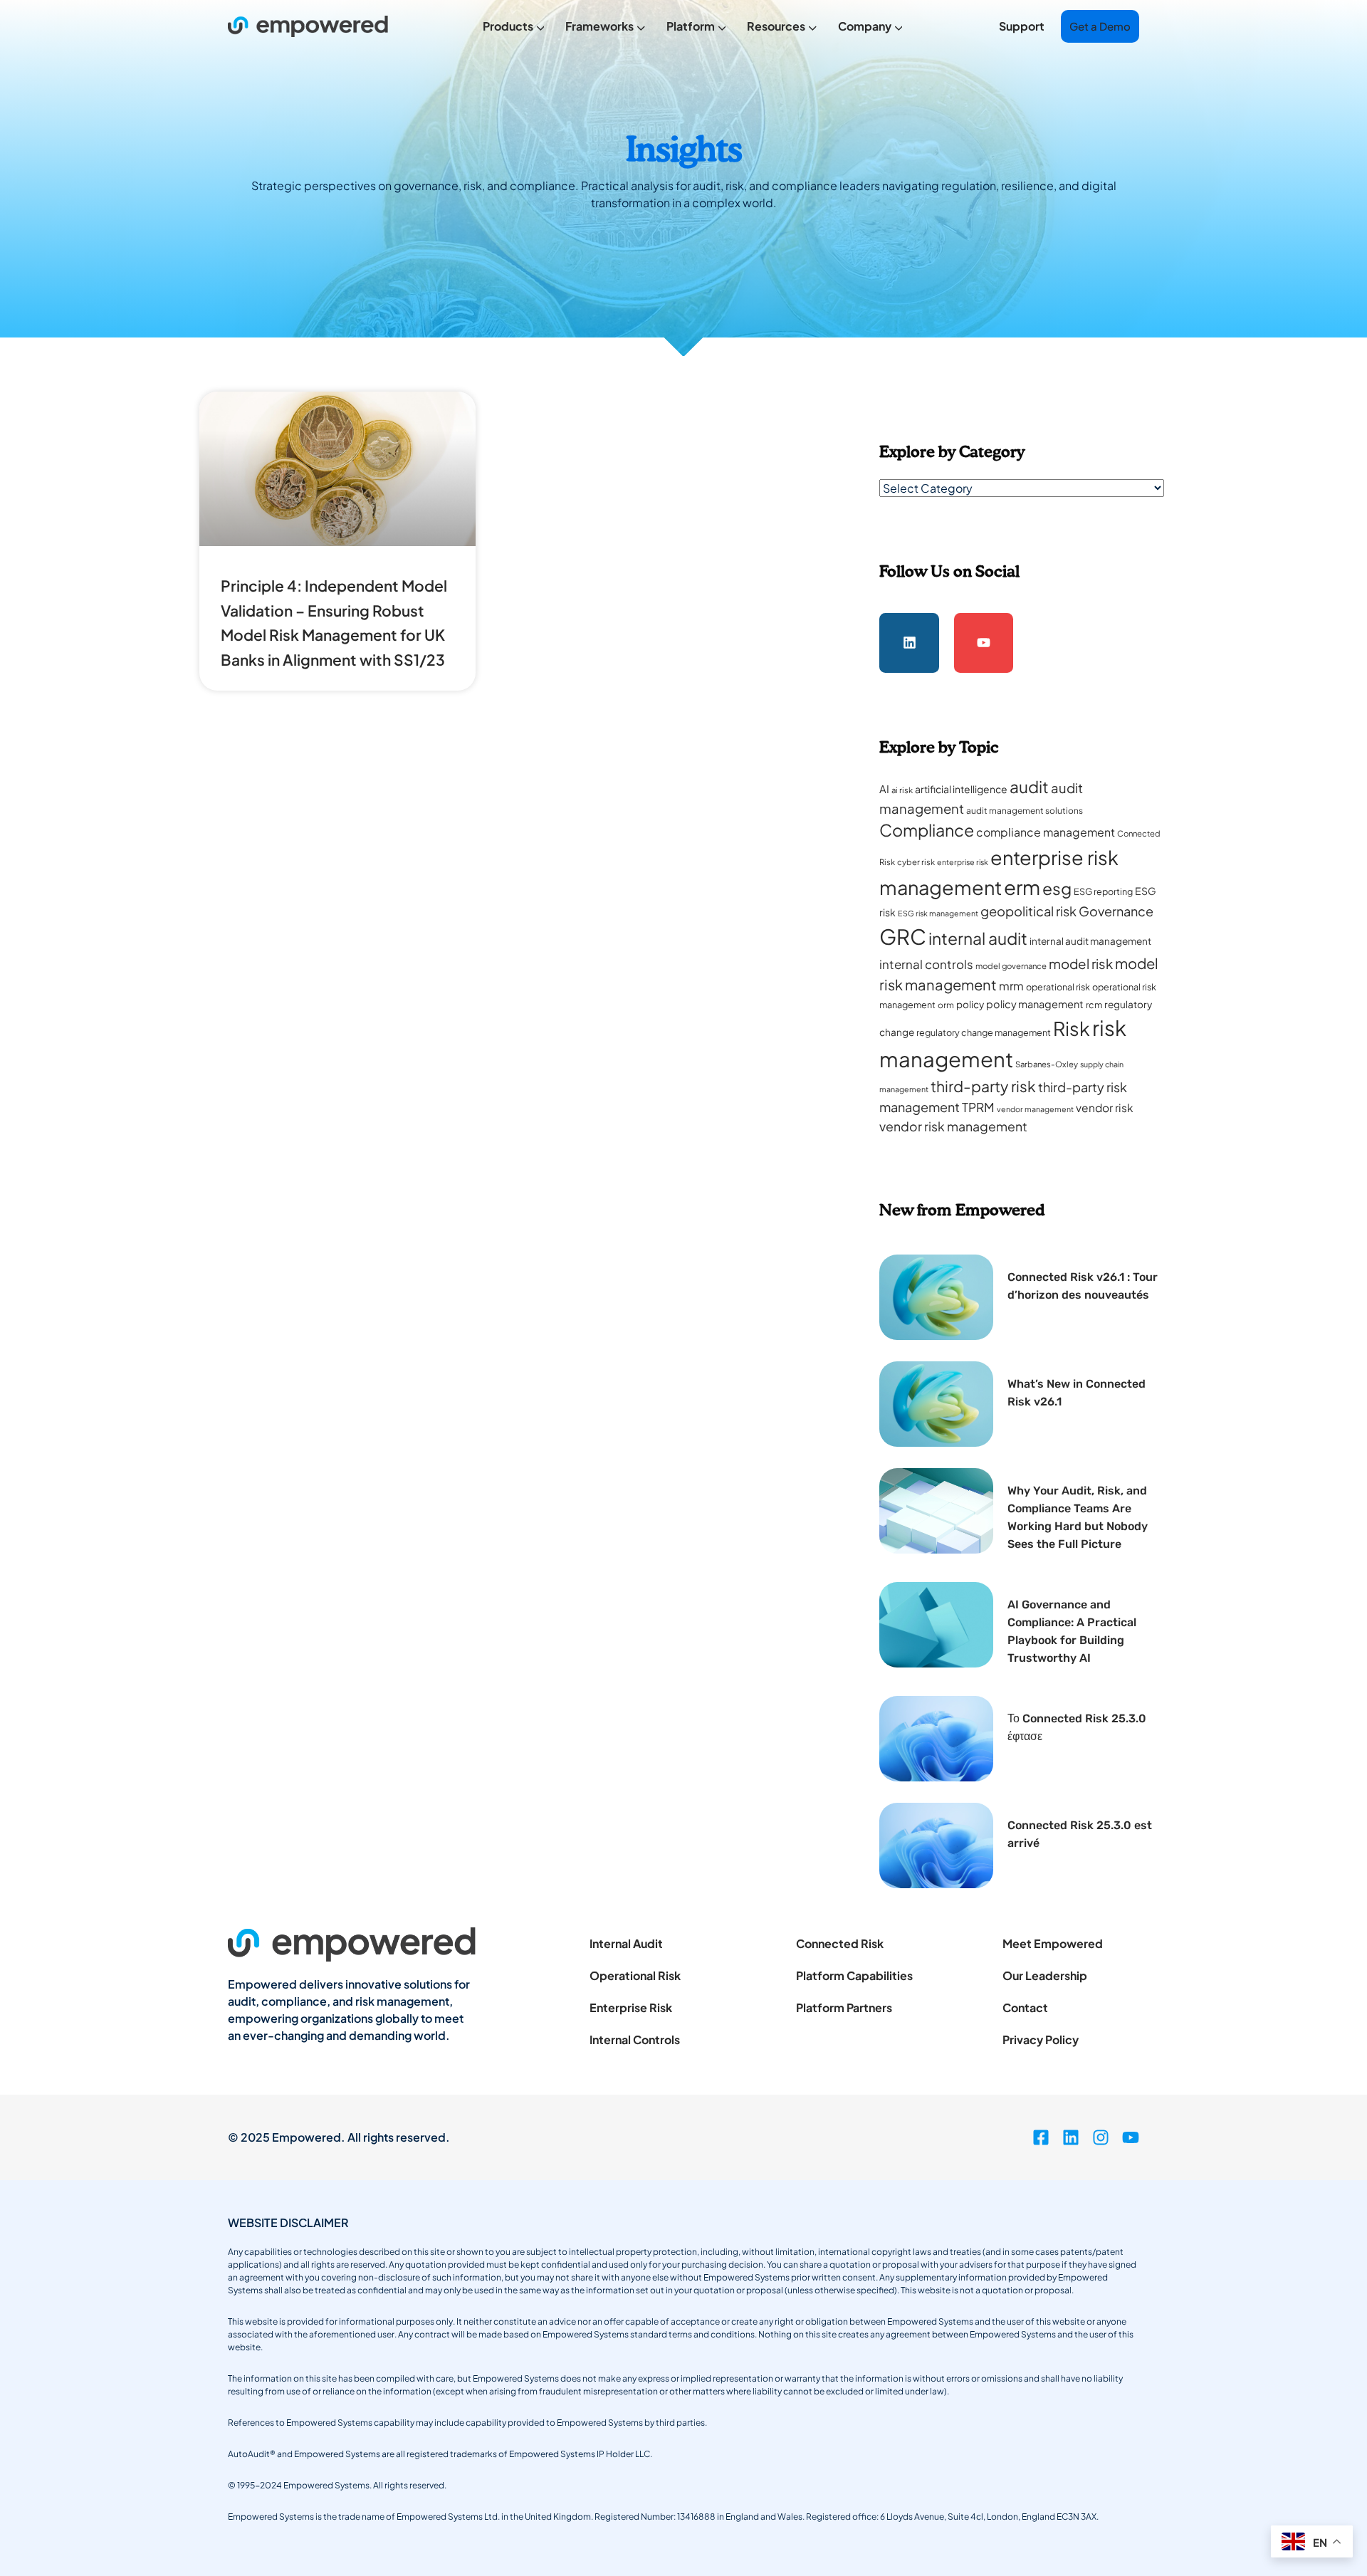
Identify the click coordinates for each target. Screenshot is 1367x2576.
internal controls (926, 964)
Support (1022, 26)
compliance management (1046, 832)
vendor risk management (953, 1126)
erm (1022, 887)
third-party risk (983, 1086)
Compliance (927, 830)
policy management (1035, 1004)
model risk (1081, 964)
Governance (1116, 911)
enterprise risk (963, 862)
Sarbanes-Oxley (1047, 1064)
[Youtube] (984, 643)
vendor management (1035, 1109)
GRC (903, 937)
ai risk (902, 790)
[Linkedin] (909, 643)
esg (1057, 888)
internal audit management (1090, 941)
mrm (1011, 986)
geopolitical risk (1028, 911)
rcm (1094, 1005)
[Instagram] (1101, 2137)
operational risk (1058, 987)
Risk (1072, 1028)
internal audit (978, 938)
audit (1029, 786)
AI (884, 789)
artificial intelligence (961, 789)
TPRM (978, 1107)
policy (970, 1004)
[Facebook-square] (1041, 2137)
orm (946, 1005)
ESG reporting (1103, 891)
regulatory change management (984, 1032)
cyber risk (916, 862)
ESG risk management (938, 913)
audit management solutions (1025, 811)
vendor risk (1105, 1108)
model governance (1011, 966)
